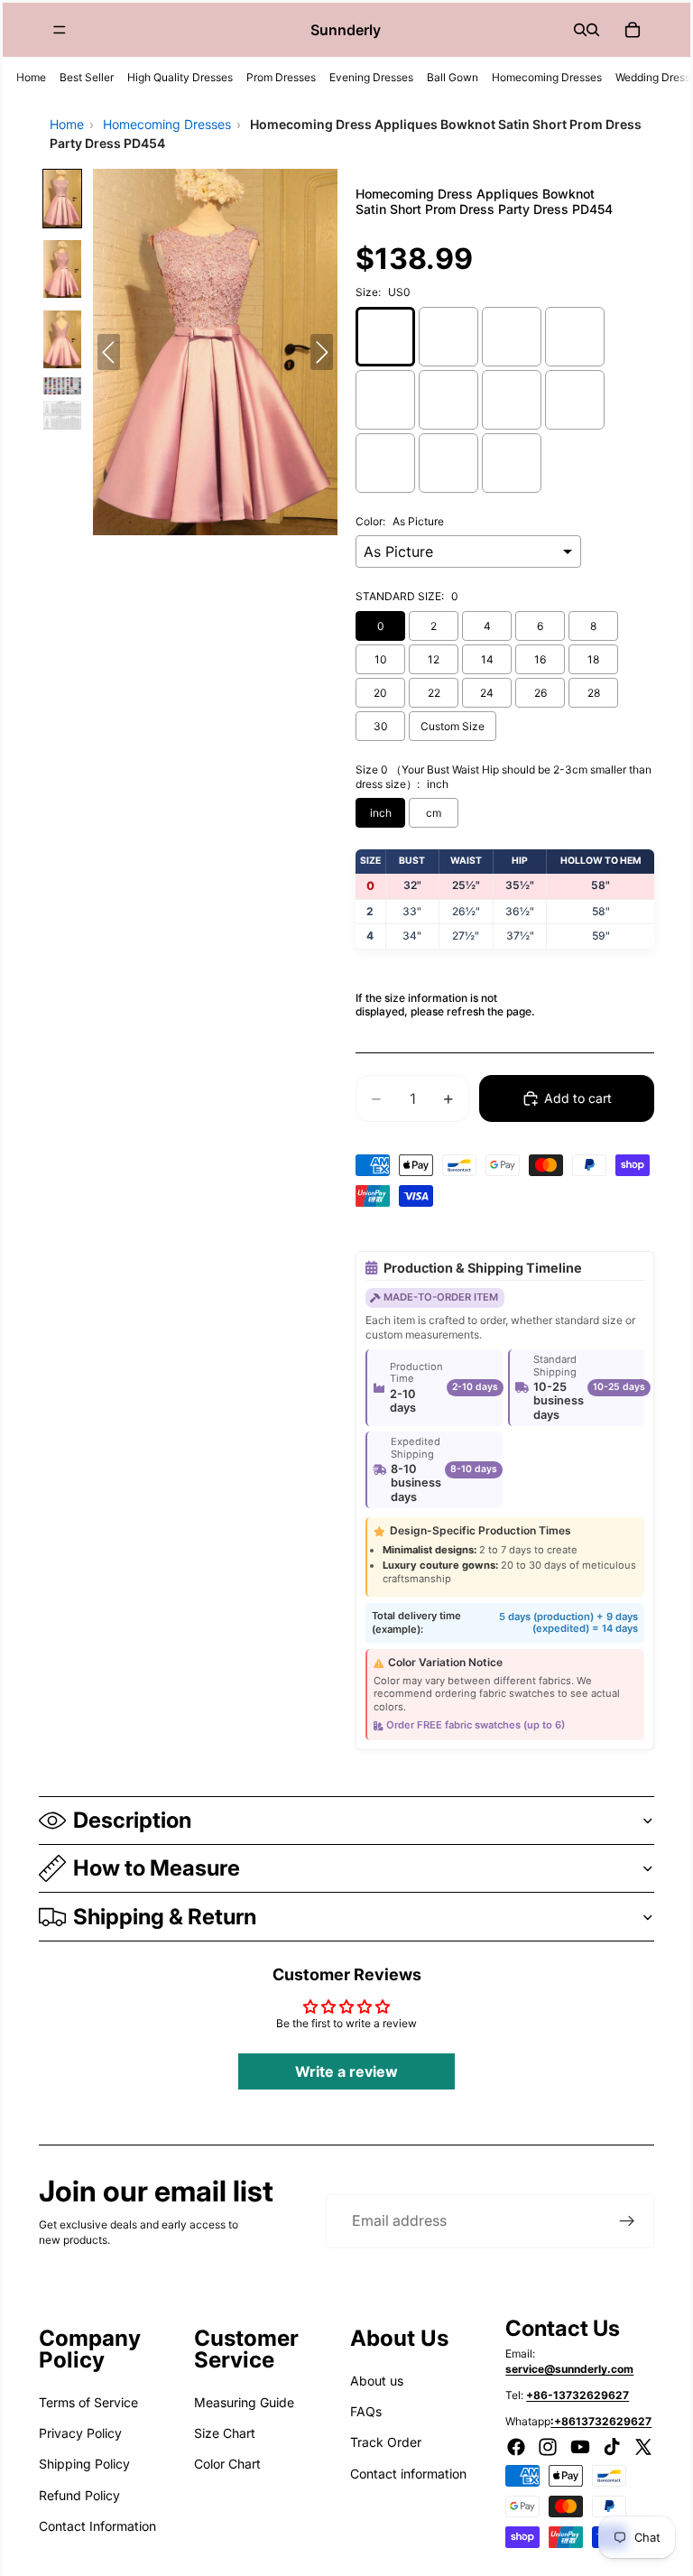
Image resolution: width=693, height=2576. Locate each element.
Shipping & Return (165, 1917)
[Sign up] (627, 2221)
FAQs (366, 2411)
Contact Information (97, 2526)
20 (380, 693)
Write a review (346, 2071)
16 (540, 659)
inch (381, 813)
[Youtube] (580, 2447)
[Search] (580, 30)
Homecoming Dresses (547, 77)
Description (132, 1820)
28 (594, 693)
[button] (62, 199)
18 (593, 659)
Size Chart (225, 2433)
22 (434, 693)
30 (381, 726)
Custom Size (453, 726)
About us (377, 2381)
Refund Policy (79, 2495)
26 (541, 693)
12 (434, 659)
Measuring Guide (244, 2402)
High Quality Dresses (180, 77)
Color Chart (227, 2464)
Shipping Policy (84, 2464)
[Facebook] (516, 2447)
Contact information (408, 2474)
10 (381, 659)
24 (487, 693)
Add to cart (578, 1098)
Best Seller (87, 77)
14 (487, 659)
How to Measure (157, 1868)
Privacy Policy (80, 2433)
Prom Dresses (281, 77)
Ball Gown (453, 77)
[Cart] (633, 30)
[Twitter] (643, 2447)
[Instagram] (548, 2447)
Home (31, 77)
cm (434, 813)
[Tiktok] (612, 2447)
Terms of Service (88, 2402)
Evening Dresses (371, 77)
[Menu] (60, 30)
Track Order (386, 2442)
